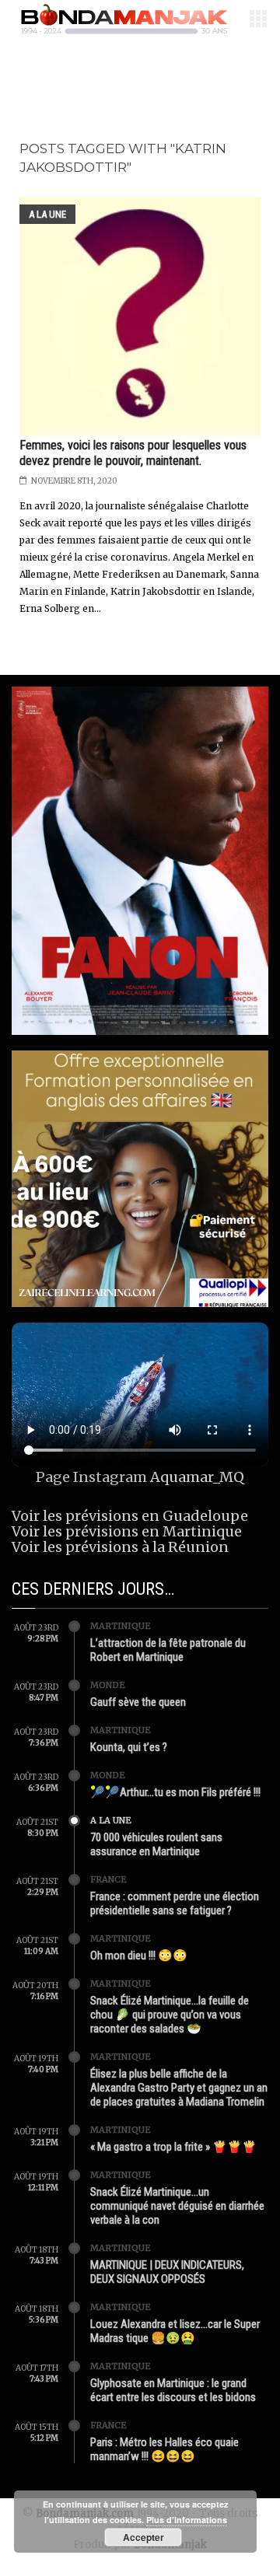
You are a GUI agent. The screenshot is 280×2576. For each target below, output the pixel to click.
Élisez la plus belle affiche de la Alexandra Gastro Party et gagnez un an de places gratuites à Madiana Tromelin (179, 2088)
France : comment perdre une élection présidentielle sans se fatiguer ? (175, 1903)
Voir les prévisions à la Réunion (120, 1547)
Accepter (143, 2537)
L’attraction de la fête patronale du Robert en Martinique (168, 1650)
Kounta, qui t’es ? (129, 1747)
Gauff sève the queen (138, 1702)
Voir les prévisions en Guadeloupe (130, 1516)
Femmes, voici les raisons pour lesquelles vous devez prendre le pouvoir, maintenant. (133, 453)
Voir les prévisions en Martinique (127, 1531)
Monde (108, 1685)
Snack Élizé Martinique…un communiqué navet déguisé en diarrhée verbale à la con (177, 2206)
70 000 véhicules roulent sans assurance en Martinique (156, 1844)
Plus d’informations (187, 2520)
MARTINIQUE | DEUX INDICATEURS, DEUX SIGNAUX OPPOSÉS (167, 2272)
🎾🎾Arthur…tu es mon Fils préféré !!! (175, 1792)
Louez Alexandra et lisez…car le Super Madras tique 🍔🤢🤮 (175, 2331)
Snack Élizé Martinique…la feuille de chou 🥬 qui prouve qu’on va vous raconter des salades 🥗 (170, 2015)
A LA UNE (47, 214)
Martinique (121, 1626)
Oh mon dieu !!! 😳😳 (139, 1956)
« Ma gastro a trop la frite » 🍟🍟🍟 (173, 2147)
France (108, 1879)
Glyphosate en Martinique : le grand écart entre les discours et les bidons (173, 2390)
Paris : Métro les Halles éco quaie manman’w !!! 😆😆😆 (164, 2449)
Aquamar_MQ (197, 1477)
